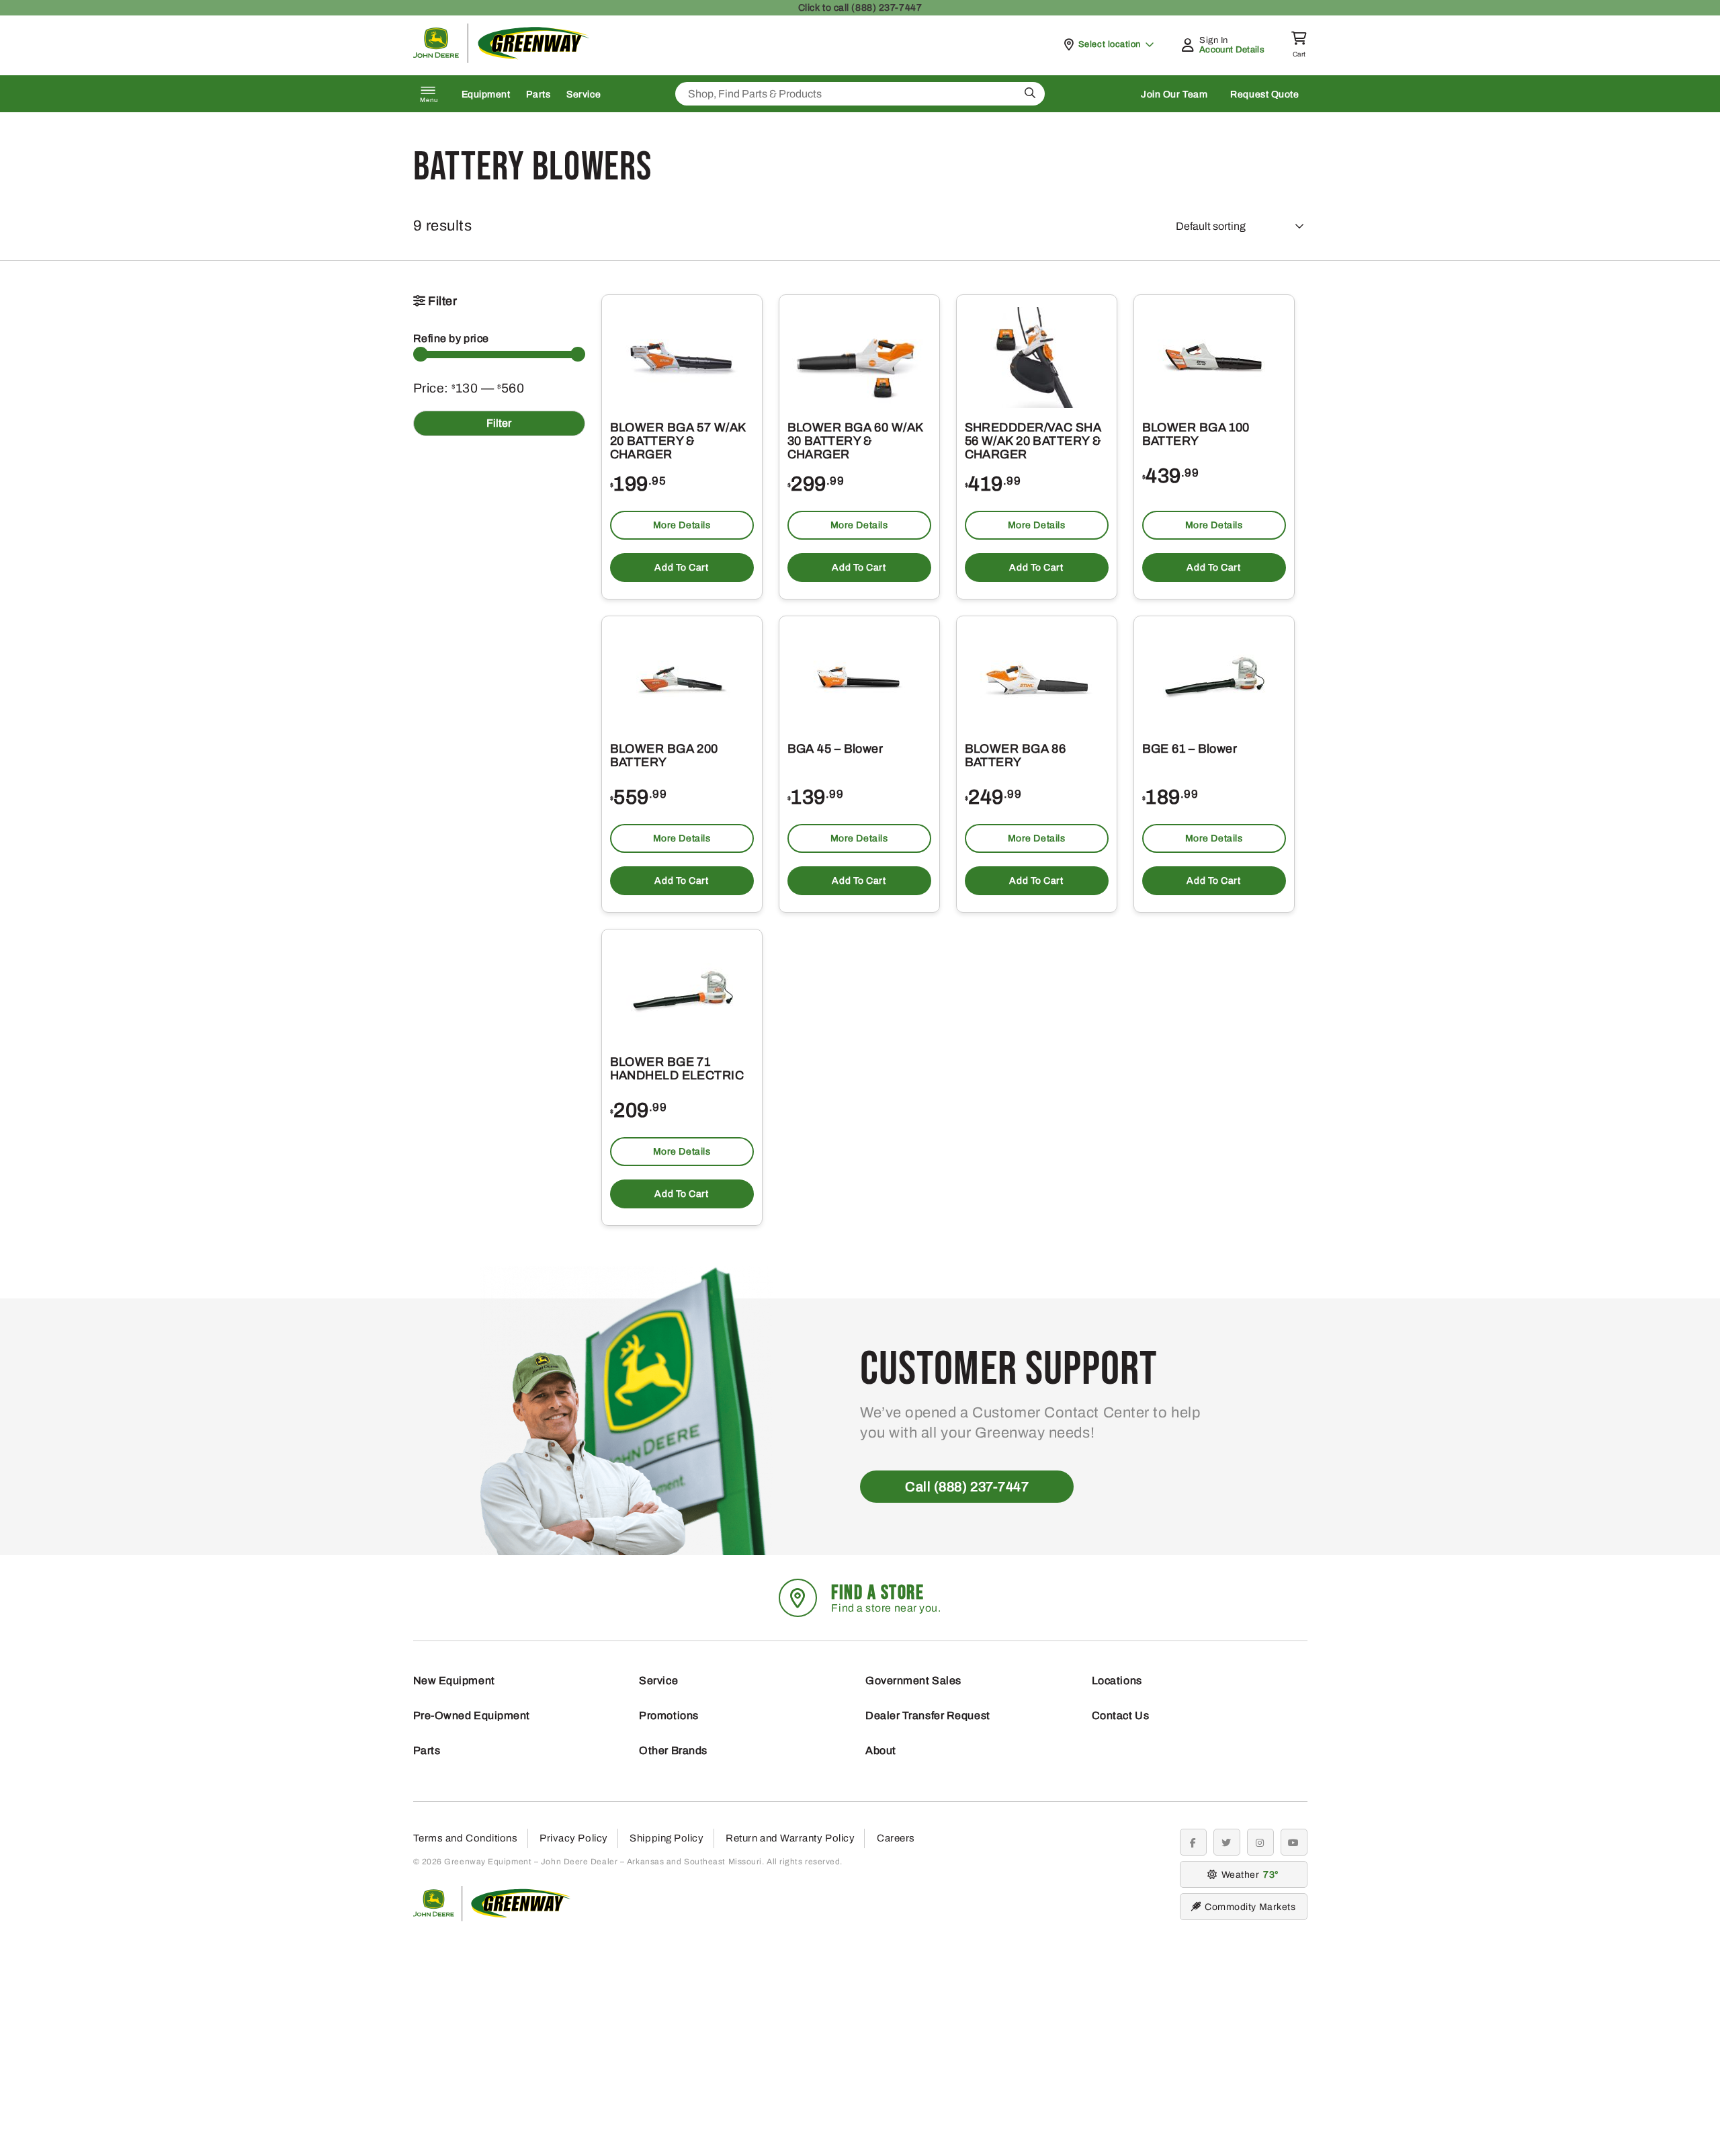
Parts (538, 94)
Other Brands (673, 1750)
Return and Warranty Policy (790, 1838)
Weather (1248, 1875)
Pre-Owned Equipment (472, 1715)
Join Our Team (1174, 94)
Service (584, 94)
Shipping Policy (666, 1838)
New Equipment (454, 1681)
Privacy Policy (574, 1838)
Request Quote (1264, 94)
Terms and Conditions (466, 1838)
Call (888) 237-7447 (967, 1487)
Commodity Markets (1250, 1907)
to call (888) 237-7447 (860, 8)
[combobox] (860, 94)
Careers (896, 1838)
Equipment (486, 94)
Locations (1117, 1681)
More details (682, 525)
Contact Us (1121, 1715)
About (881, 1750)
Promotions (669, 1715)
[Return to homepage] (502, 59)
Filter (499, 423)
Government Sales (913, 1681)
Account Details (1232, 50)
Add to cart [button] (681, 568)
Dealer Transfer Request (928, 1715)
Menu (429, 100)
